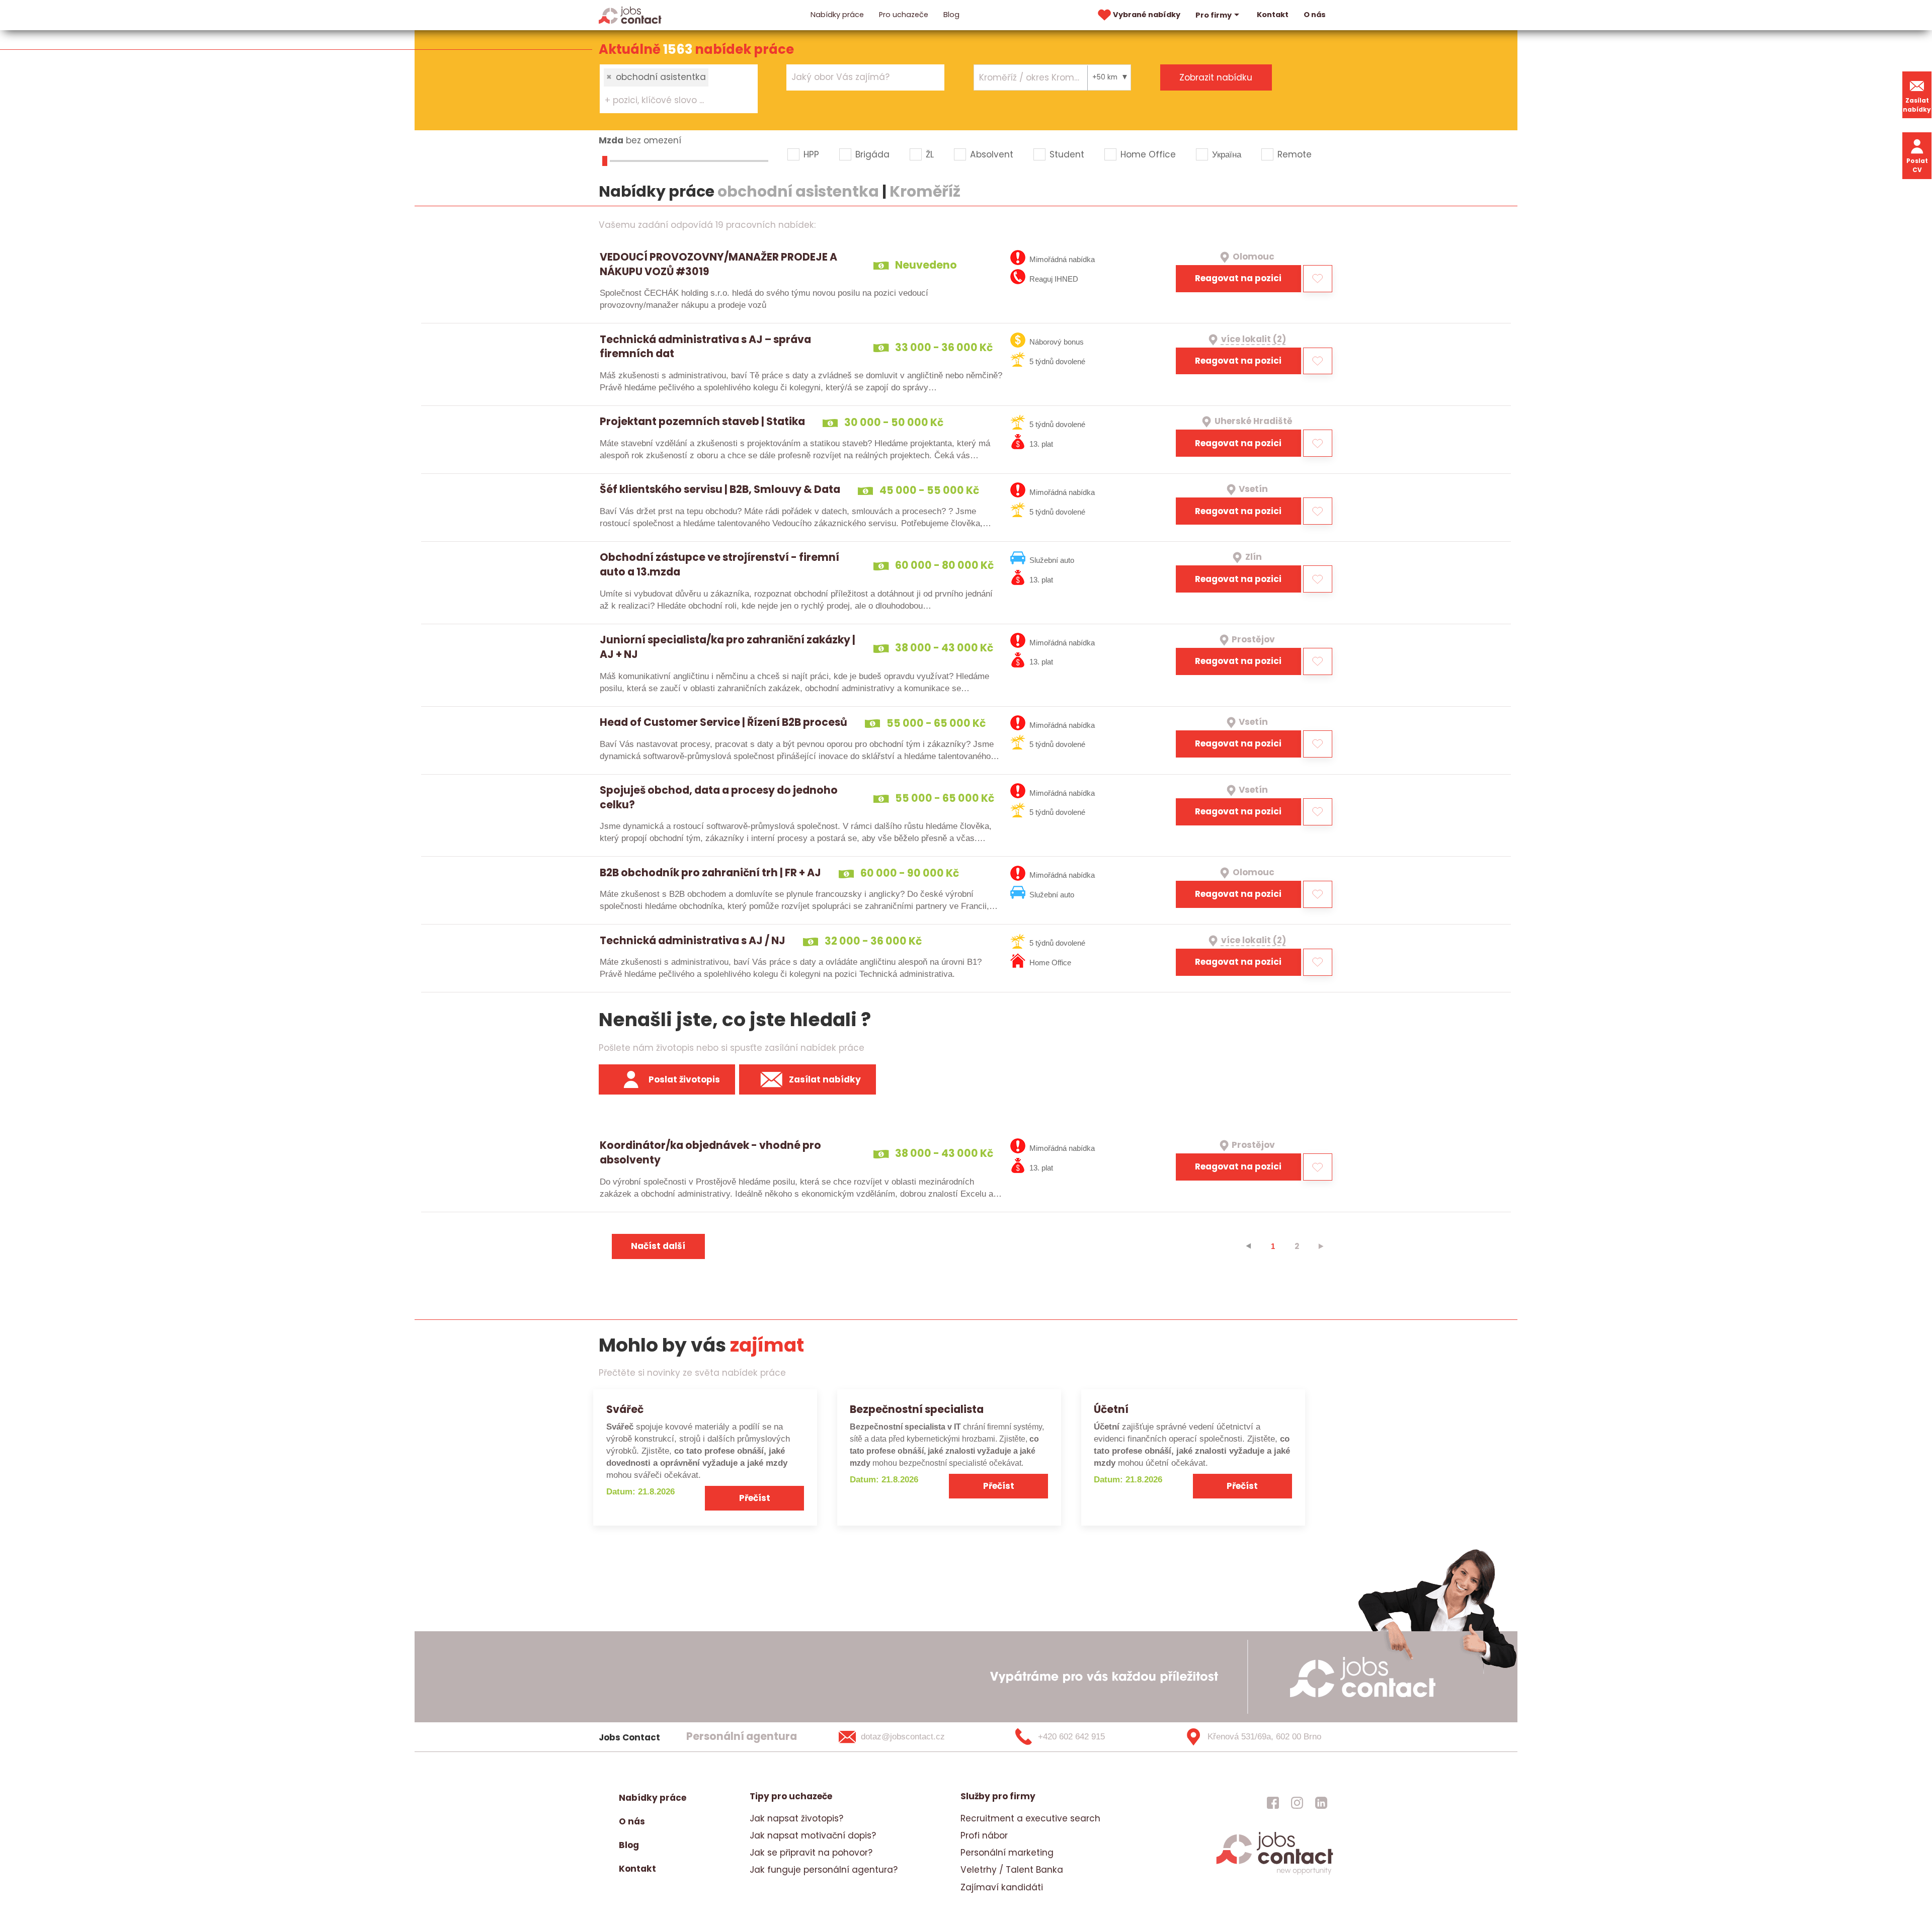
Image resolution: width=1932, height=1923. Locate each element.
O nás (1315, 15)
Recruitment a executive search (1030, 1818)
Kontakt (1273, 15)
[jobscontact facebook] (1273, 1803)
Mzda (611, 140)
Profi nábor (984, 1835)
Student (1067, 154)
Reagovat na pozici (1238, 278)
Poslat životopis (684, 1079)
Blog (951, 15)
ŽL (930, 154)
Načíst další (658, 1246)
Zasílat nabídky (1917, 105)
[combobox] (679, 89)
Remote (1295, 154)
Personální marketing (1007, 1853)
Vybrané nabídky (1147, 15)
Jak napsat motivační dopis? (813, 1835)
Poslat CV (1917, 165)
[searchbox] (672, 101)
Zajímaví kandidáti (1002, 1887)
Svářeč (625, 1409)
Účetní (1111, 1409)
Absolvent (992, 154)
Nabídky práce (837, 15)
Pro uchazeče (904, 15)
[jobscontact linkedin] (1321, 1803)
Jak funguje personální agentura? (824, 1870)
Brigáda (872, 154)
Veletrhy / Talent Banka (1012, 1870)
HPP (811, 154)
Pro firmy (1214, 15)
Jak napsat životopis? (796, 1818)
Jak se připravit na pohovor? (811, 1853)
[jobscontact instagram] (1297, 1803)
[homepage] (1275, 1873)
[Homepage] (630, 15)
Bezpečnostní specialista (917, 1409)
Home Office (1148, 154)
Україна (1227, 154)
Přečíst (755, 1498)
